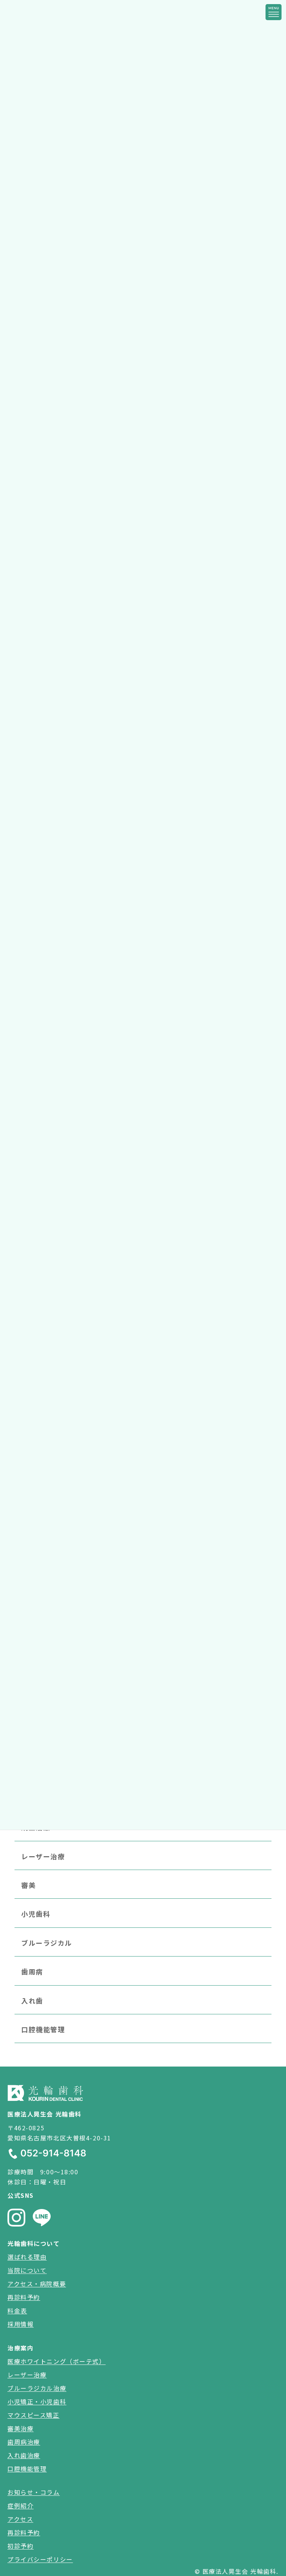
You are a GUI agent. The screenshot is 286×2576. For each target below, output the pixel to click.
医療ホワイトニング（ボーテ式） (57, 2361)
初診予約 (20, 2546)
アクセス (20, 2519)
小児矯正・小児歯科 (37, 2401)
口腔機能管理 (43, 2029)
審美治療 (20, 2428)
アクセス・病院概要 (37, 2284)
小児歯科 (36, 1914)
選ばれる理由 (27, 2257)
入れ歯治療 (24, 2455)
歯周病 (32, 1971)
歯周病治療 (24, 2442)
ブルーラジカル (47, 1942)
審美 (28, 1885)
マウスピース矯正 (34, 2415)
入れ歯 (32, 2000)
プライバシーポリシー (40, 2559)
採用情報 (20, 2324)
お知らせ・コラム (34, 2492)
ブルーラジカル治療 (37, 2388)
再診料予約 (24, 2297)
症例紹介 (20, 2506)
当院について (27, 2270)
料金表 (17, 2310)
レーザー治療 (43, 1856)
